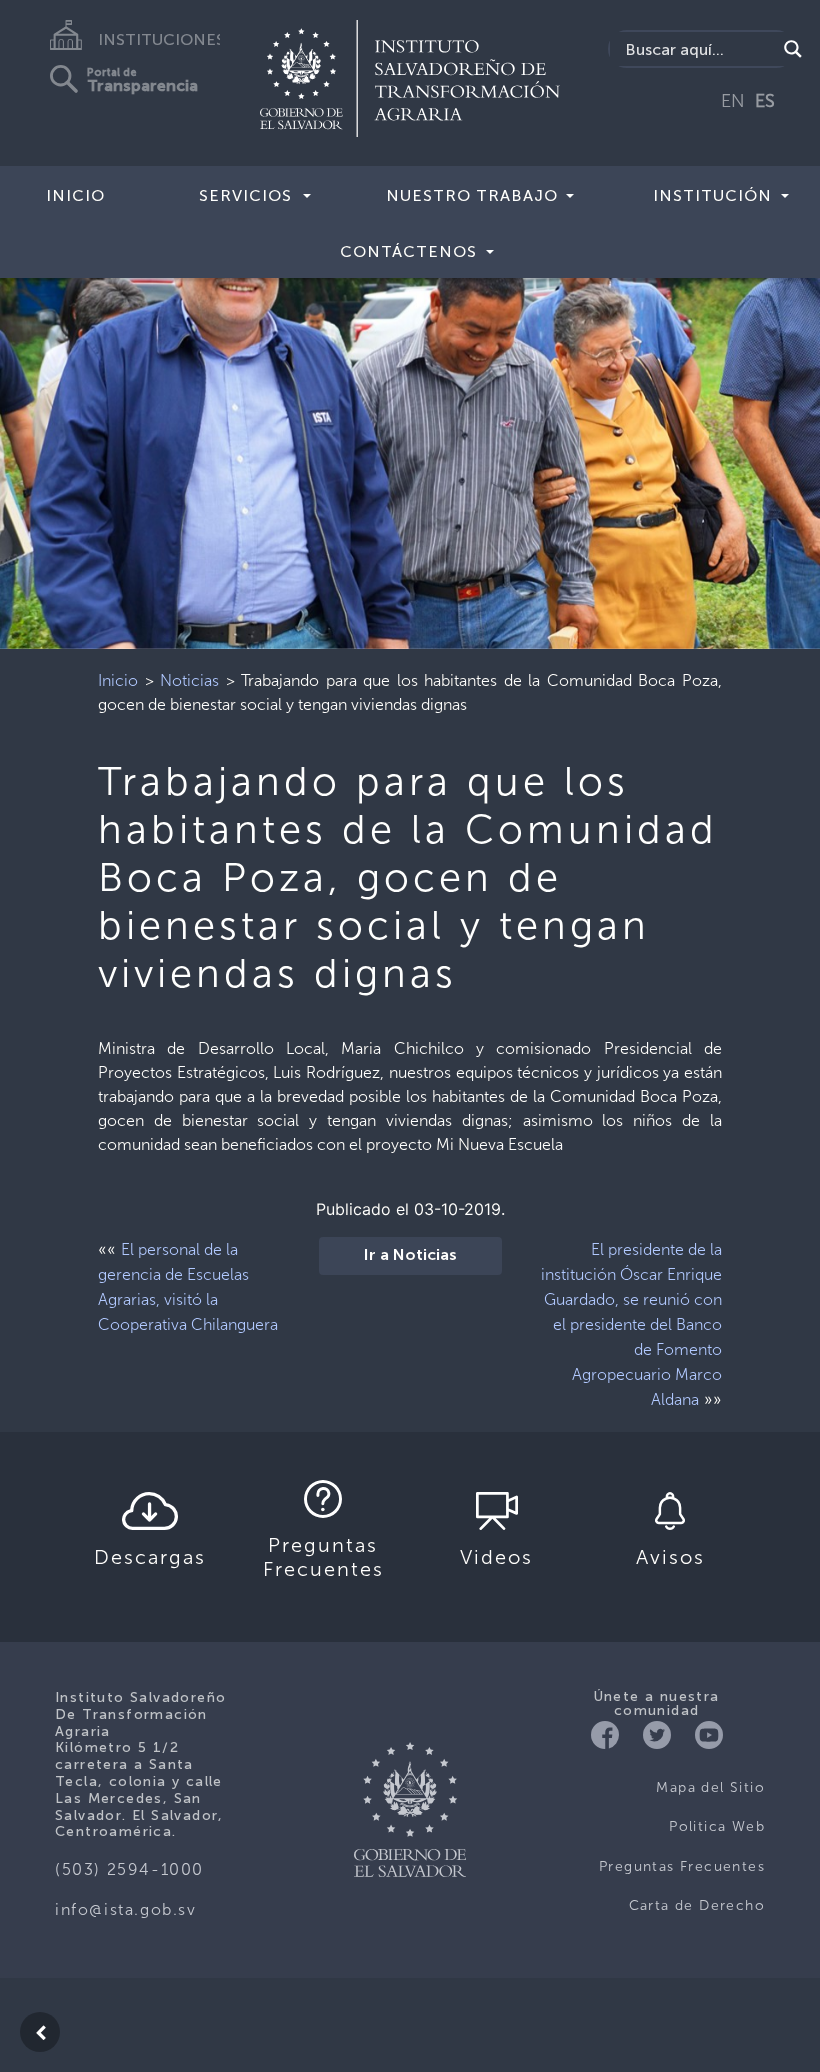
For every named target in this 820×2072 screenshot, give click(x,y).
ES (765, 101)
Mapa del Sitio (710, 1787)
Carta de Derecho (697, 1905)
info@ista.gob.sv (126, 1909)
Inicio (75, 195)
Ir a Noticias (410, 1256)
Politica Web (717, 1826)
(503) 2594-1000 (129, 1869)
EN (733, 101)
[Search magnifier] (793, 49)
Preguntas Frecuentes (682, 1866)
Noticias (189, 680)
